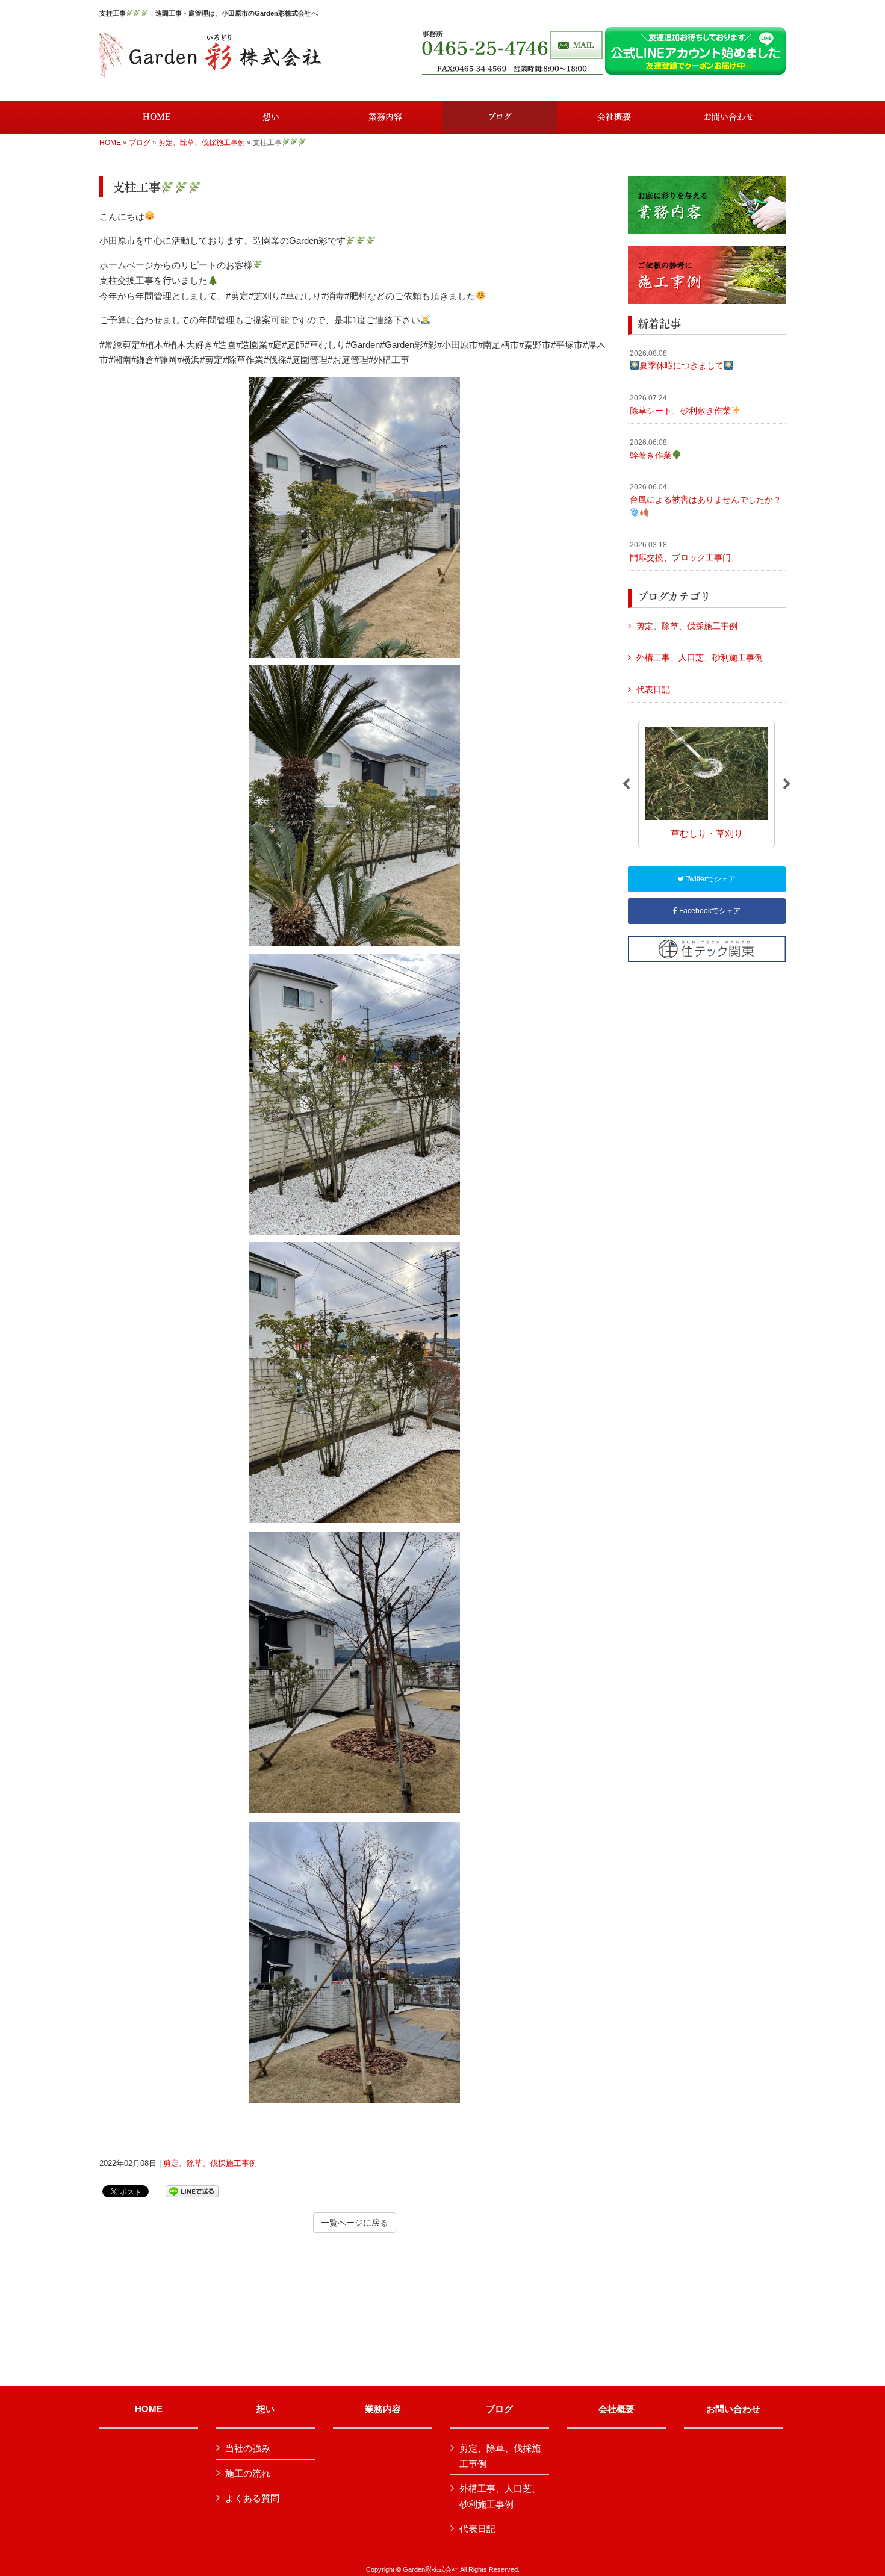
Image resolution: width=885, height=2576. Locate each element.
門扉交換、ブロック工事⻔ (680, 551)
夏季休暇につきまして (677, 360)
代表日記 (653, 689)
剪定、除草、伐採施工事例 (202, 143)
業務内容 (383, 2409)
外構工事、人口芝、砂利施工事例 (700, 657)
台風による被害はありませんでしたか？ (706, 494)
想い (265, 2409)
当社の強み (248, 2448)
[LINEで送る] (192, 2190)
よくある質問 (252, 2498)
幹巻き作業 (651, 449)
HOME (110, 143)
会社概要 (616, 2409)
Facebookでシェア (709, 911)
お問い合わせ (733, 2409)
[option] (706, 784)
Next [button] (787, 784)
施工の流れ (248, 2473)
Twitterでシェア (710, 879)
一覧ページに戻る (355, 2223)
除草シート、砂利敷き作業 (680, 405)
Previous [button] (626, 784)
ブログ (140, 143)
